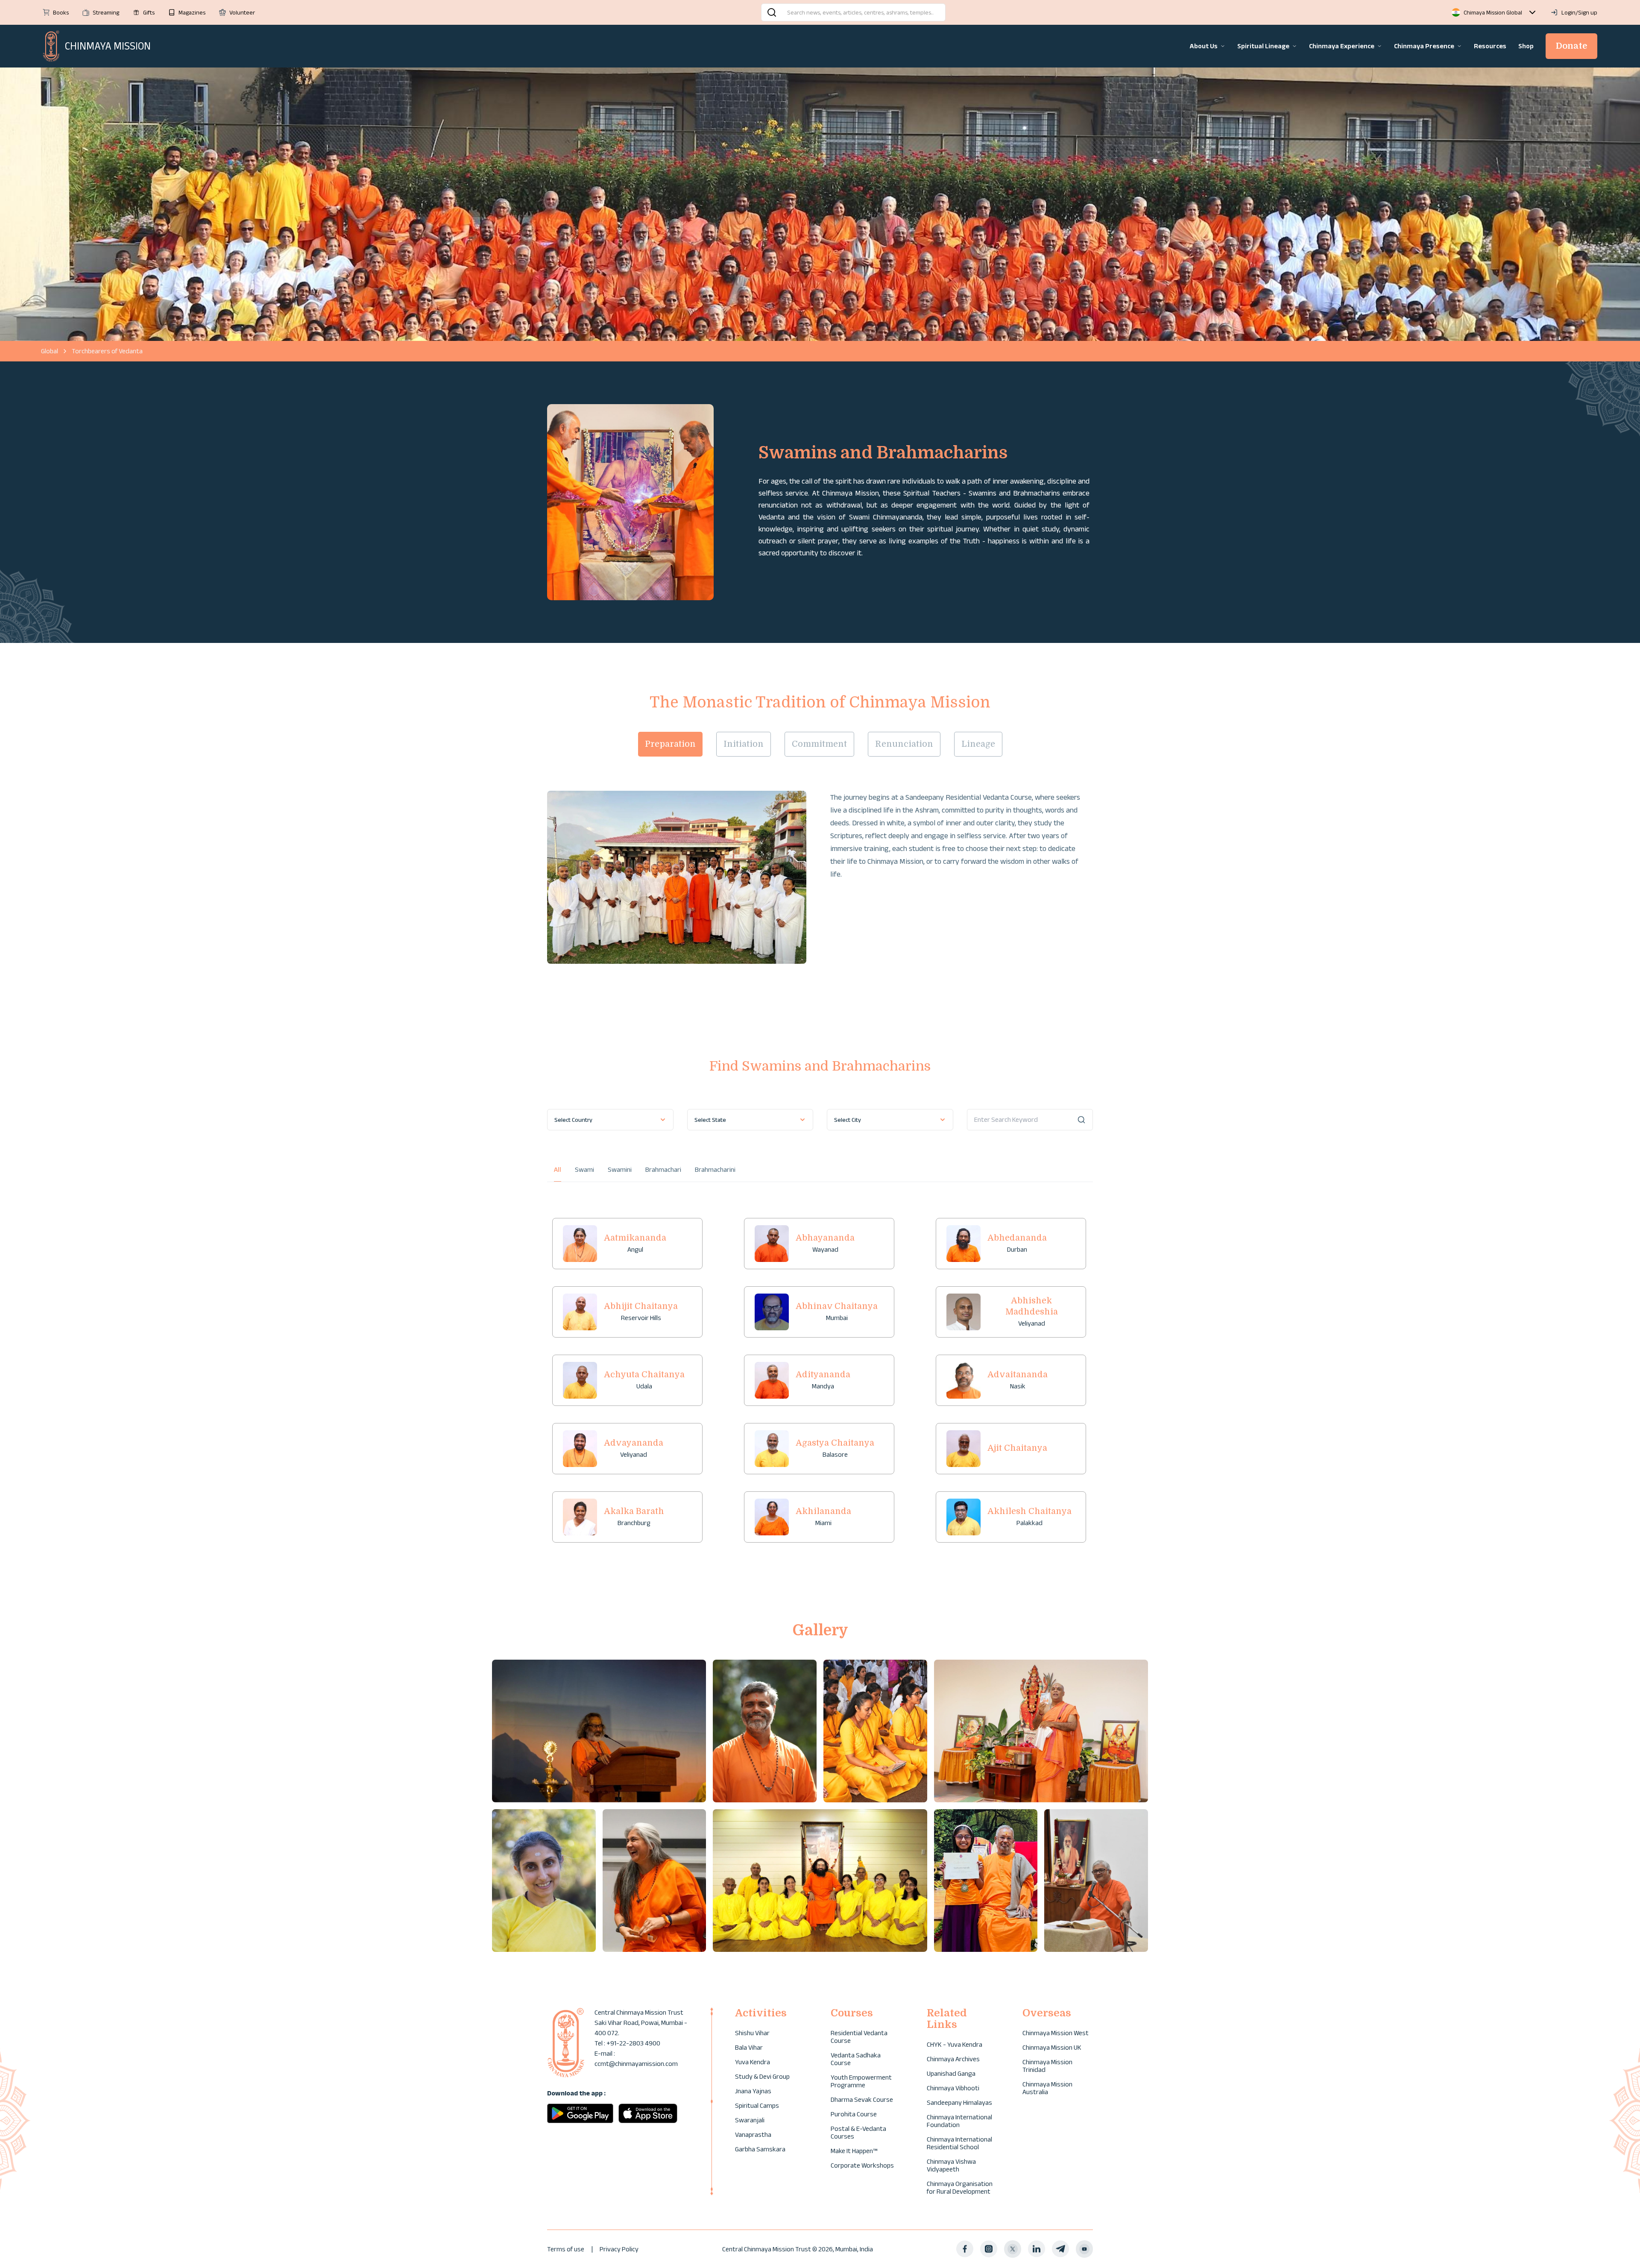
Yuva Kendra (753, 2062)
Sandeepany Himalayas (959, 2102)
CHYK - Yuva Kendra (955, 2044)
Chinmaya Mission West (1056, 2033)
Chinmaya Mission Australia (1047, 2088)
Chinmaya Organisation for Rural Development (960, 2187)
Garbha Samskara (760, 2149)
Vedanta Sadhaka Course (856, 2059)
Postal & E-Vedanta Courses (858, 2132)
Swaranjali (750, 2120)
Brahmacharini (715, 1169)
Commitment (819, 744)
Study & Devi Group (762, 2076)
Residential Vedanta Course (859, 2037)
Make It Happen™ (854, 2151)
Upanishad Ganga (951, 2073)
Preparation (670, 744)
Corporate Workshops (862, 2165)
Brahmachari (663, 1169)
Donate (1571, 46)
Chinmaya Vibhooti (953, 2088)
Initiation (744, 744)
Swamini (620, 1169)
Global (50, 351)
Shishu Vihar (752, 2033)
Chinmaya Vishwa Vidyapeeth (951, 2165)
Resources (1490, 46)
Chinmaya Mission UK (1052, 2047)
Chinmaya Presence (1424, 46)
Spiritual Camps (757, 2105)
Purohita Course (854, 2114)
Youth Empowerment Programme (861, 2081)
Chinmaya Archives (953, 2059)
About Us (1204, 46)
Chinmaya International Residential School (959, 2143)
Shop (1526, 46)
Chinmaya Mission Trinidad (1047, 2066)
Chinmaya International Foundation (959, 2121)
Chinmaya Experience (1342, 46)
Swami (584, 1169)
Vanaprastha (753, 2135)
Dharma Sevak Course (862, 2099)
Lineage (978, 744)
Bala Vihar (749, 2047)
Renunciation (904, 744)
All (558, 1169)
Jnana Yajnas (753, 2091)
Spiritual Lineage (1263, 46)
